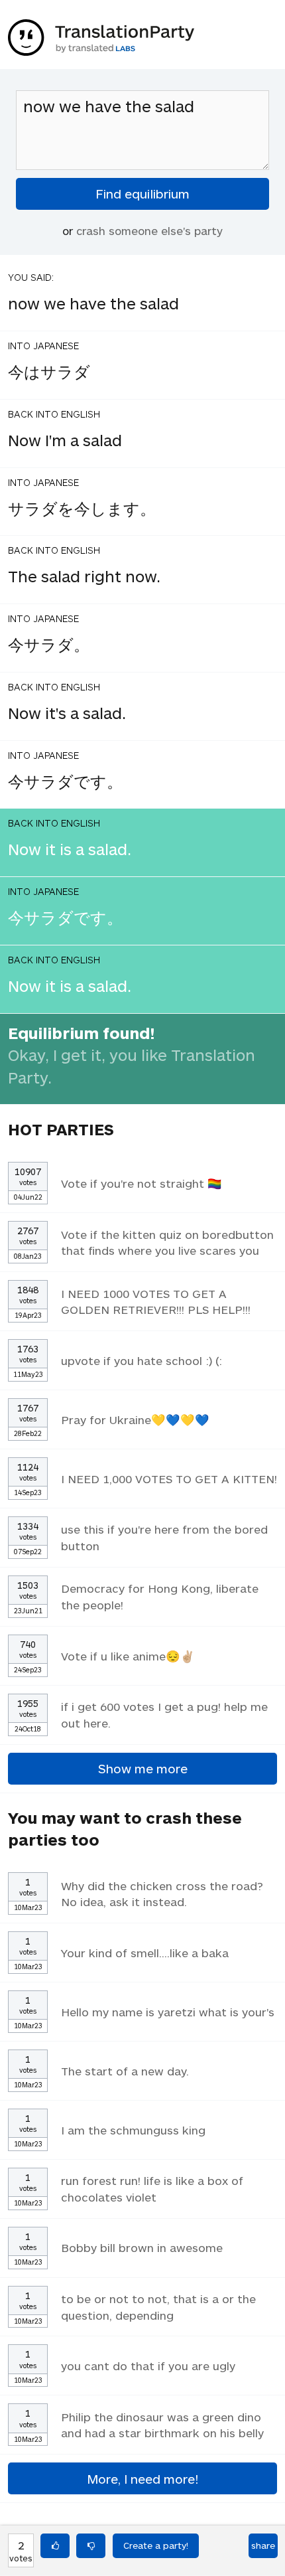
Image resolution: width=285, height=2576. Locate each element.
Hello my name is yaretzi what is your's (168, 2012)
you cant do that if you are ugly (148, 2366)
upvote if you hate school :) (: (142, 1360)
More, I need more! (142, 2479)
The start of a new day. (125, 2071)
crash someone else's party (149, 230)
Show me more (143, 1768)
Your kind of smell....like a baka (145, 1953)
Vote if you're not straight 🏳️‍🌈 (142, 1183)
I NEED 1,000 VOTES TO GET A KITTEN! (169, 1479)
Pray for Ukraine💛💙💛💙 (135, 1419)
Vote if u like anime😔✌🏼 (128, 1656)
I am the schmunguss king (133, 2130)
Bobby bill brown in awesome (142, 2247)
